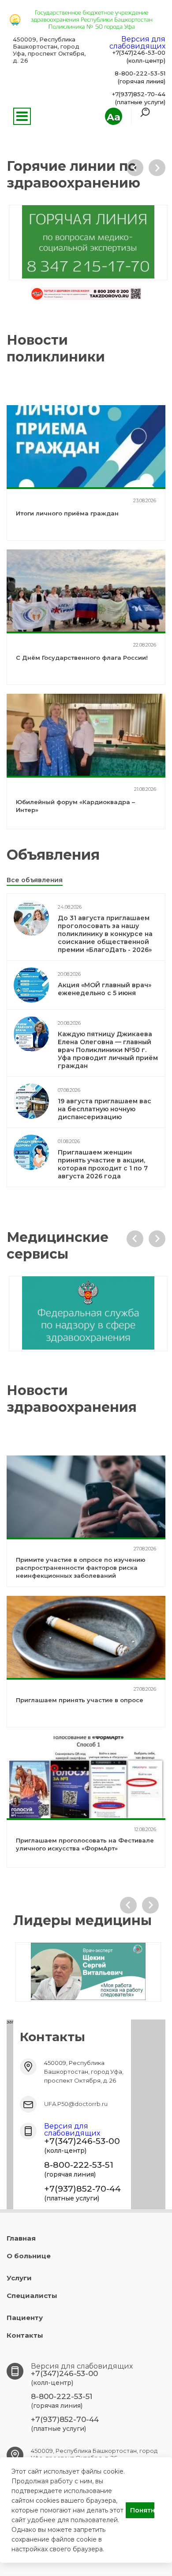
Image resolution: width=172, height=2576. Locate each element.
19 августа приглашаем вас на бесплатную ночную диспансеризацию (105, 1109)
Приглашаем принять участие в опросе (80, 1700)
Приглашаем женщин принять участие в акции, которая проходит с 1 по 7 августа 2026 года (103, 1164)
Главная (21, 2238)
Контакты (25, 2335)
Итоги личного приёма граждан (67, 513)
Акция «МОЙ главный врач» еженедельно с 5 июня (105, 989)
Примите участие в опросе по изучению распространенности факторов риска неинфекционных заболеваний (81, 1568)
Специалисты (32, 2296)
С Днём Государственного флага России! (82, 658)
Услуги (19, 2278)
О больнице (29, 2256)
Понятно (142, 2510)
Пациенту (25, 2318)
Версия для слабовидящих (137, 43)
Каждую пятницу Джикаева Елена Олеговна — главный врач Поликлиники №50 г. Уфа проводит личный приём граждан (108, 1050)
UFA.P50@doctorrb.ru (76, 2104)
